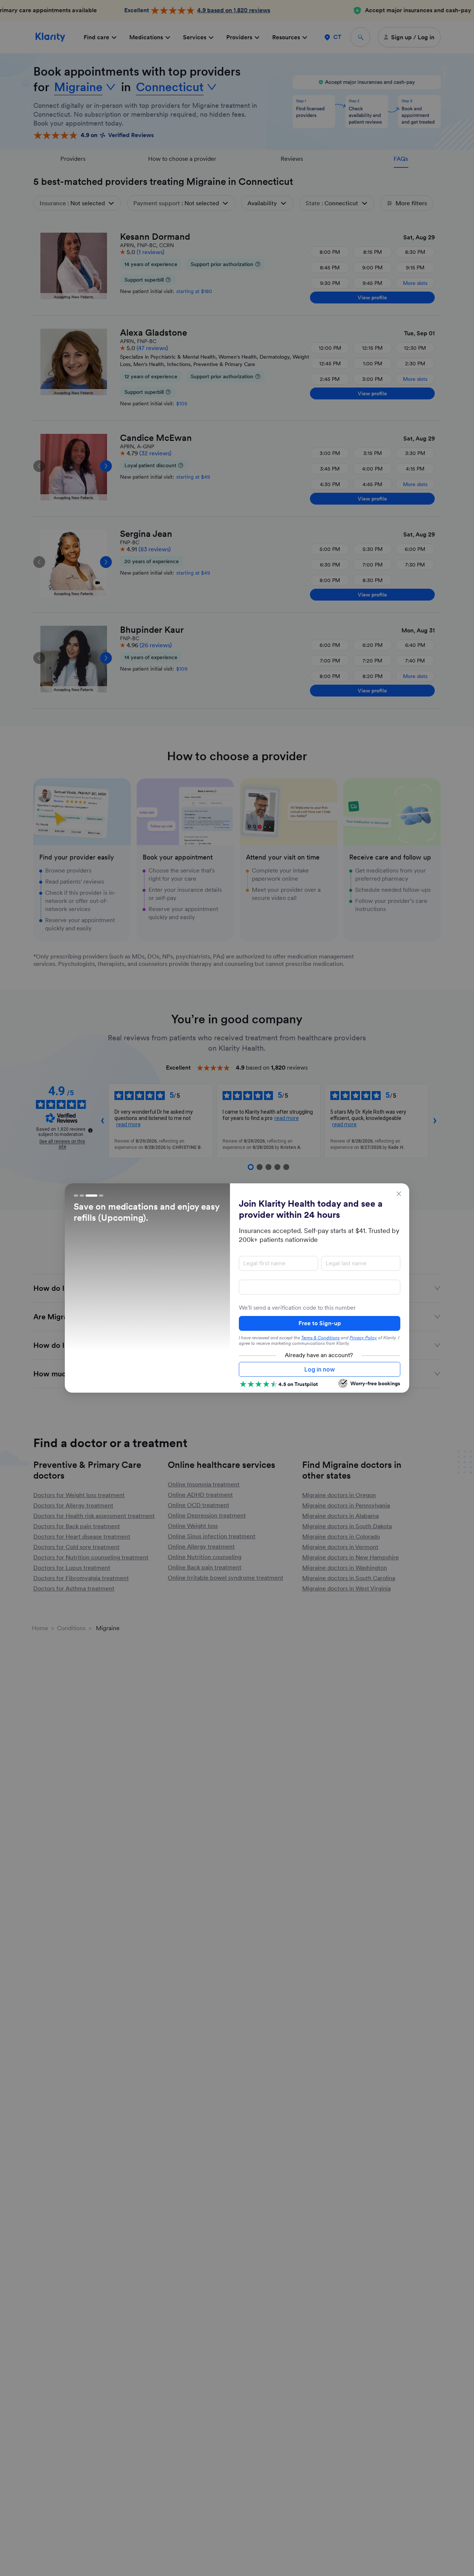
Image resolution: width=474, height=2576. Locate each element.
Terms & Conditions (320, 1338)
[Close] (399, 1194)
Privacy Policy (363, 1338)
